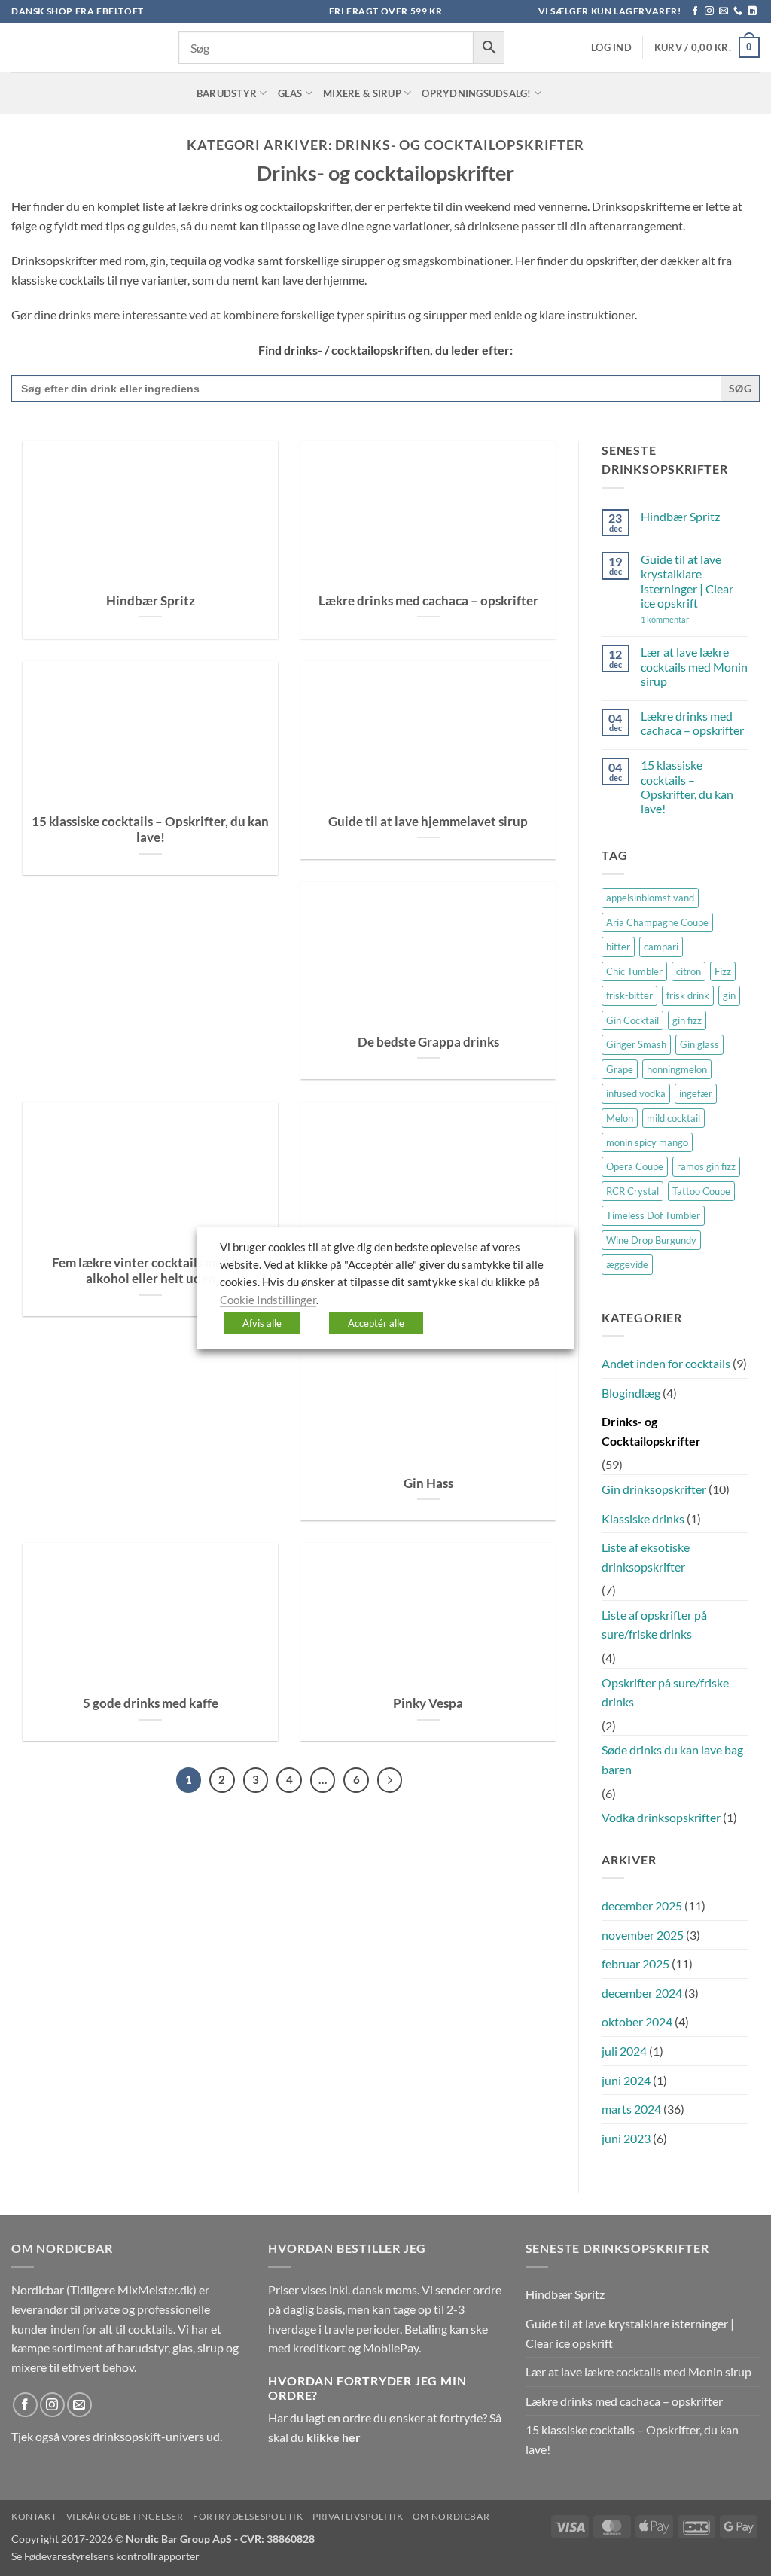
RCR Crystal (632, 1191)
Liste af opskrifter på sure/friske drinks (654, 1625)
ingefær (696, 1093)
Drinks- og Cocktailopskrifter (651, 1431)
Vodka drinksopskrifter (661, 1817)
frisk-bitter (629, 995)
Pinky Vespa (428, 1703)
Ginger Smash (636, 1044)
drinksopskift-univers (148, 2436)
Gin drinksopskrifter (654, 1489)
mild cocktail (673, 1118)
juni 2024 (626, 2080)
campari (661, 947)
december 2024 (642, 1993)
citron (689, 971)
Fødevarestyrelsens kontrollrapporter (112, 2556)
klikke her (334, 2437)
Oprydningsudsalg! (476, 93)
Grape (620, 1069)
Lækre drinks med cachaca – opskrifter (428, 601)
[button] (611, 48)
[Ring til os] (738, 11)
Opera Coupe (635, 1166)
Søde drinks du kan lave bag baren (672, 1759)
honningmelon (677, 1069)
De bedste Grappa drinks (428, 1042)
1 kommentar (687, 619)
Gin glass (699, 1044)
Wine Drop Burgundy (651, 1240)
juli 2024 (624, 2051)
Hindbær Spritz (151, 601)
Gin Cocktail (632, 1020)
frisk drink (688, 995)
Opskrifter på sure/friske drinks (665, 1692)
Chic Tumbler (634, 971)
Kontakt (34, 2516)
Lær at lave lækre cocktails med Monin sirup (694, 666)
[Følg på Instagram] (709, 11)
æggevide (627, 1264)
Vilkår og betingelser (125, 2516)
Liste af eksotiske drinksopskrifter (646, 1557)
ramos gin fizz (706, 1166)
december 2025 (642, 1905)
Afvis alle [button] (262, 1323)
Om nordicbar (451, 2516)
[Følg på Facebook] (695, 11)
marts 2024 (631, 2109)
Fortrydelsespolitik (248, 2516)
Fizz (723, 971)
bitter (618, 947)
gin (729, 995)
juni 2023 (626, 2138)
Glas (290, 93)
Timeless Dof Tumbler (653, 1215)
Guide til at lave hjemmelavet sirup (428, 822)
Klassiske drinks (643, 1518)
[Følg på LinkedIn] (752, 11)
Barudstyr (227, 93)
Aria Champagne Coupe (657, 922)
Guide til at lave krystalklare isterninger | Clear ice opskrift (687, 581)
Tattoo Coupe (701, 1191)
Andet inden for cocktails (666, 1363)
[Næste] (390, 1780)
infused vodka (636, 1093)
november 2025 (643, 1935)
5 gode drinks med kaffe (151, 1703)
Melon (620, 1118)
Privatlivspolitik (358, 2516)
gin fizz (687, 1020)
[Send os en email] (724, 11)
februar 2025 (635, 1963)
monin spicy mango (647, 1142)
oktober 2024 (637, 2021)
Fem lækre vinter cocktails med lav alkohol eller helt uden (151, 1271)
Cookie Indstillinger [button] (268, 1299)
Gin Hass (428, 1483)
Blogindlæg (631, 1393)
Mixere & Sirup (362, 93)
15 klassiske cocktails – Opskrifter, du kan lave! (150, 830)
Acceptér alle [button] (376, 1323)
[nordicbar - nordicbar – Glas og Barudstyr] (84, 47)
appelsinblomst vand (650, 898)
